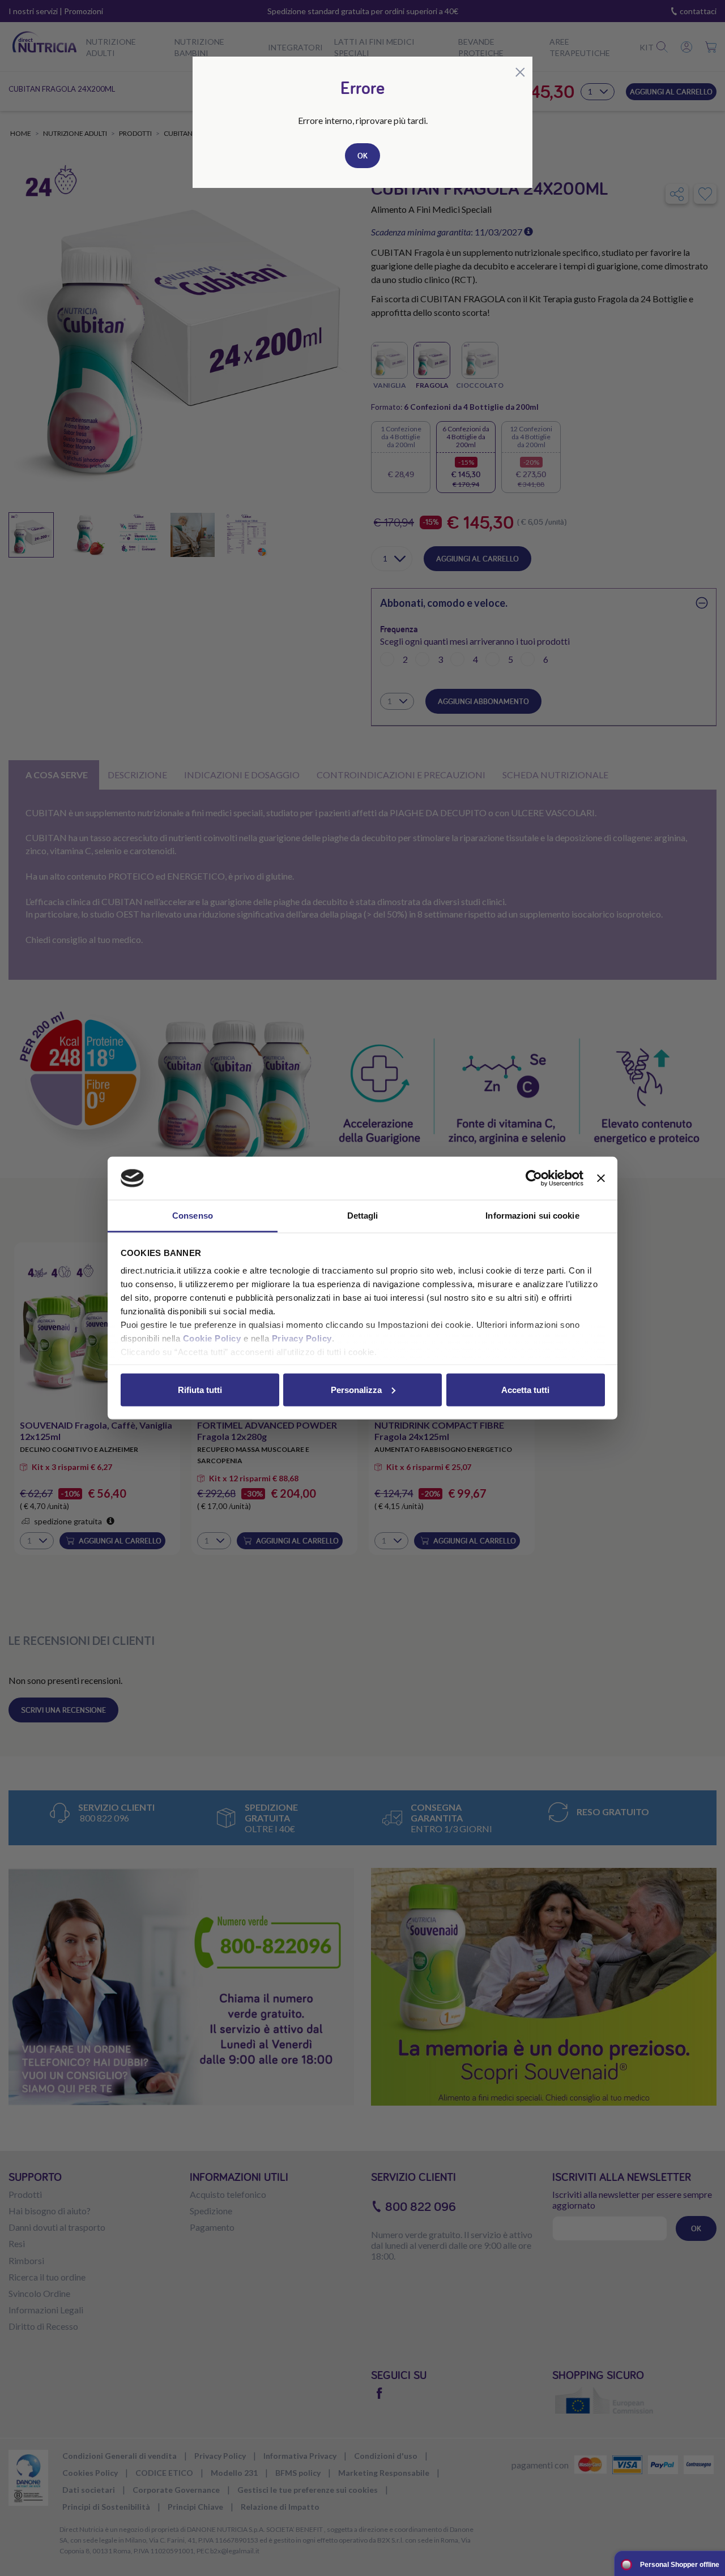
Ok (362, 156)
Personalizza (356, 1389)
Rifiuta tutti (200, 1389)
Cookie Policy (212, 1338)
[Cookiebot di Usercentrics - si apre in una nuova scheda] (534, 1178)
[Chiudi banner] (601, 1178)
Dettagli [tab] (363, 1216)
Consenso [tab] (193, 1216)
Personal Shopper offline (680, 2565)
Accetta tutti (525, 1389)
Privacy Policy (302, 1338)
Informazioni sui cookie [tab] (532, 1216)
